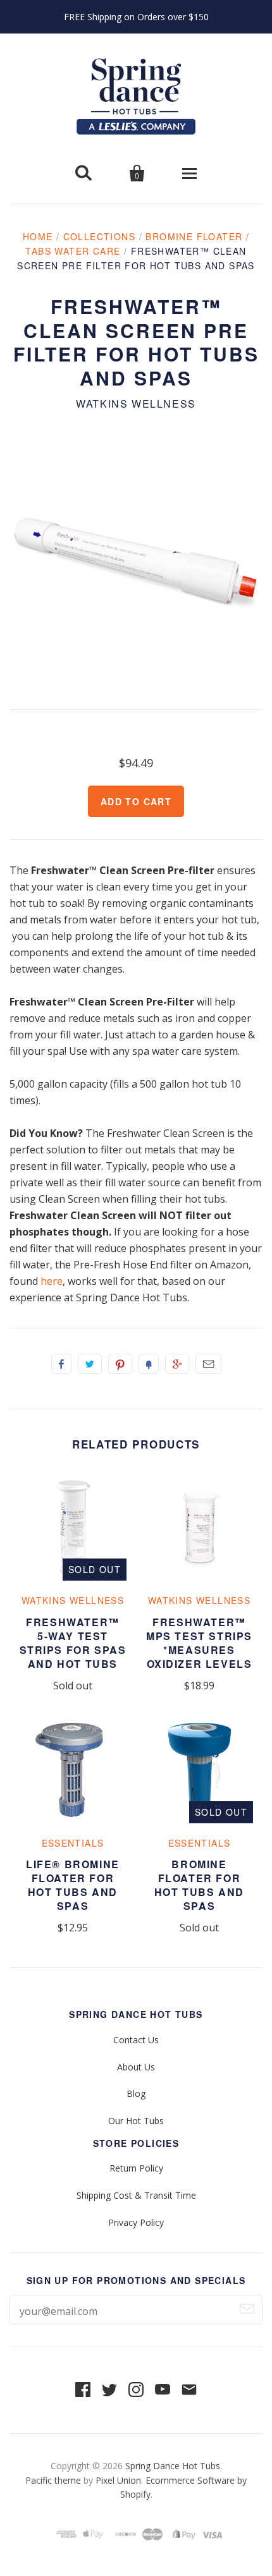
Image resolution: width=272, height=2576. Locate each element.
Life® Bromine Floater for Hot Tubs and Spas (73, 1885)
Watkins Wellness (136, 404)
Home (38, 236)
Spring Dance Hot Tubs (173, 2466)
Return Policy (136, 2168)
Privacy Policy (136, 2222)
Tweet (90, 1364)
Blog (136, 2093)
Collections (99, 236)
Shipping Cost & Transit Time (136, 2195)
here (52, 1281)
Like (61, 1364)
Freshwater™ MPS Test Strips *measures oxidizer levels (199, 1643)
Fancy (149, 1364)
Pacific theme (53, 2480)
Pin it (120, 1364)
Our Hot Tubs (136, 2121)
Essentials (73, 1843)
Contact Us (136, 2040)
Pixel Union (118, 2480)
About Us (136, 2067)
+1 (177, 1364)
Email (208, 1364)
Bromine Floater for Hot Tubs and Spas (199, 1885)
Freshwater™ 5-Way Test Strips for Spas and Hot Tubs (73, 1643)
